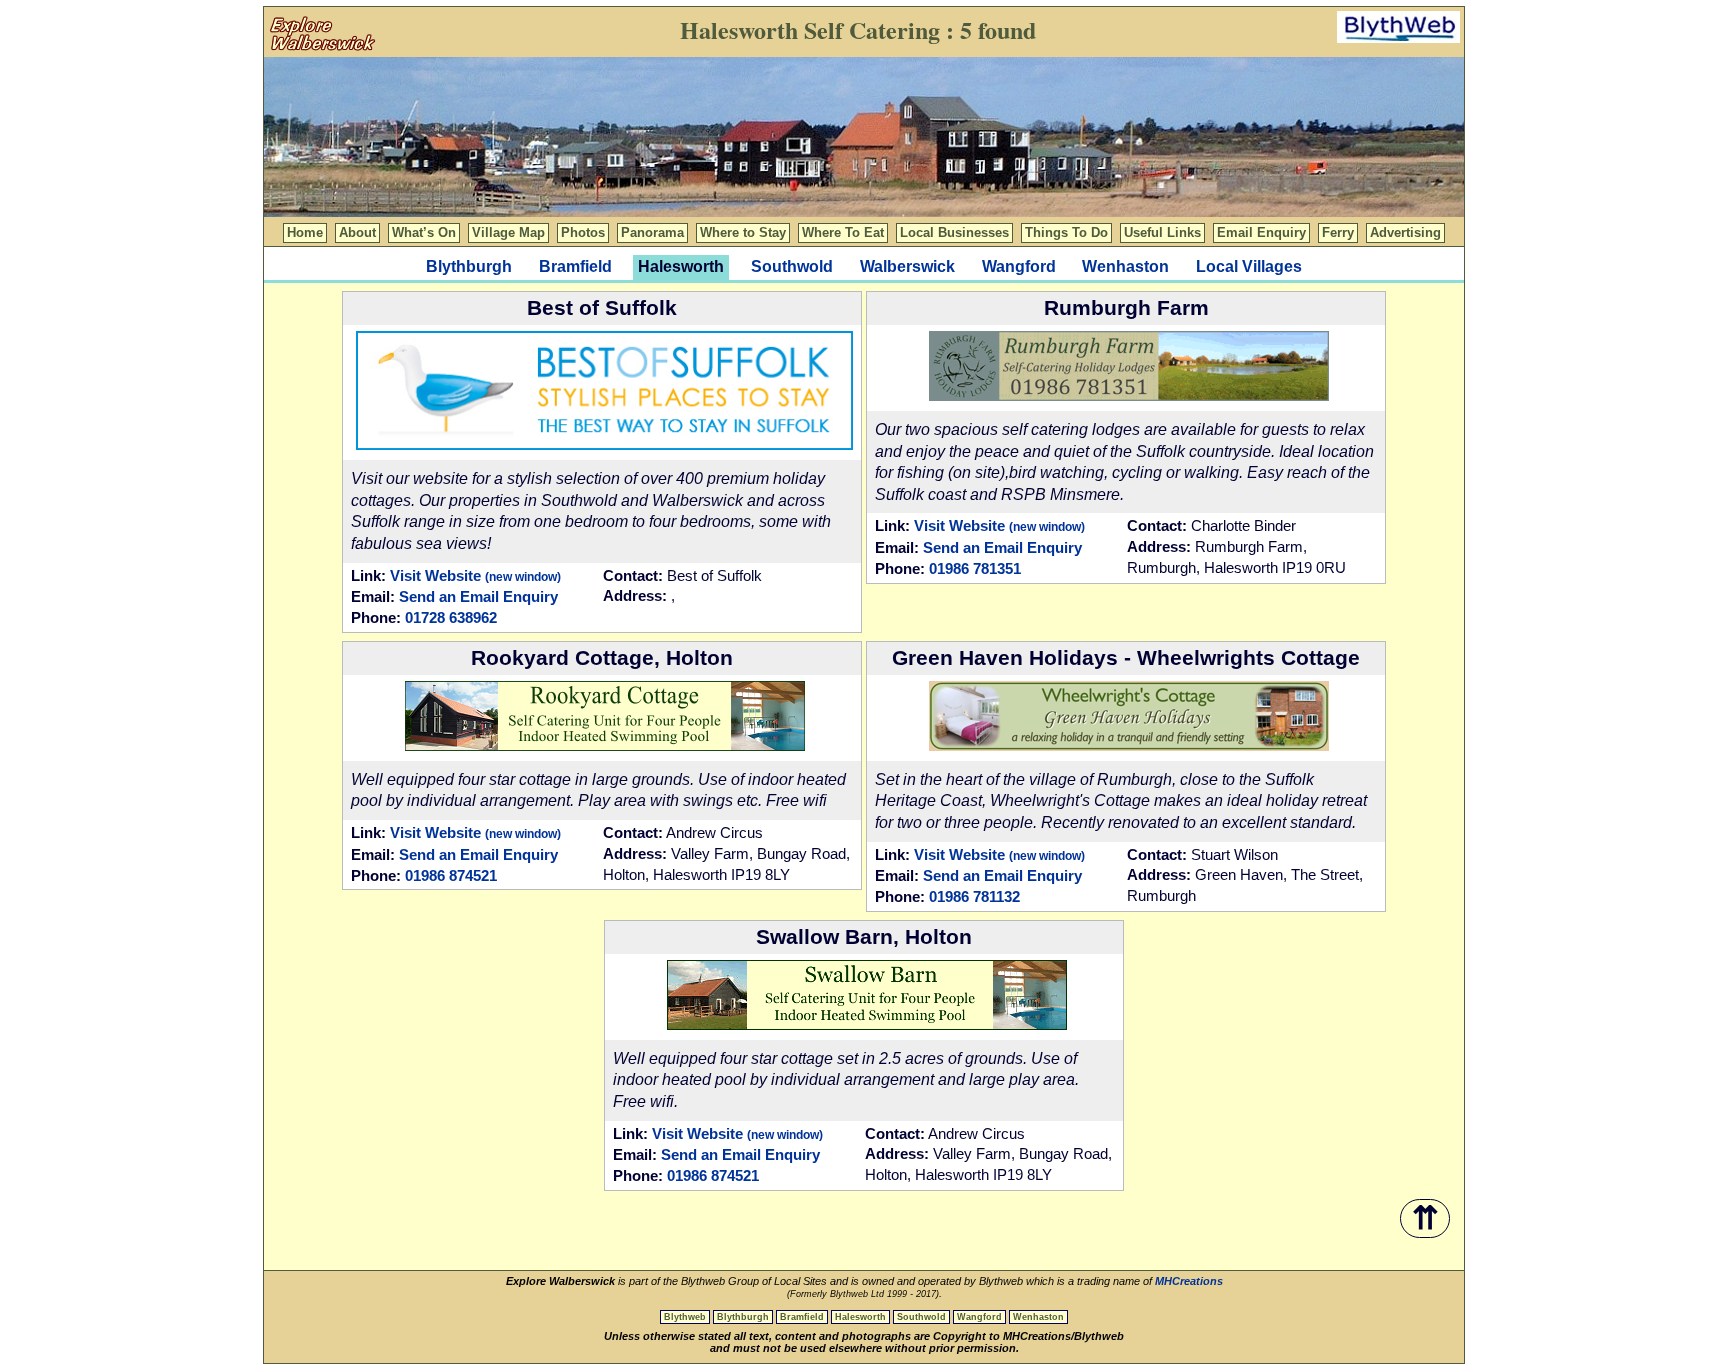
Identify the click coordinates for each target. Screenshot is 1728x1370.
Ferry (1338, 232)
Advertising (1405, 232)
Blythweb (685, 1317)
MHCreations (1189, 1281)
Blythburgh (469, 266)
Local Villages (1249, 266)
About (357, 232)
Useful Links (1162, 232)
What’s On (424, 232)
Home (305, 232)
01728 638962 (451, 617)
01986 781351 (975, 568)
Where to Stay (743, 232)
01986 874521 (451, 875)
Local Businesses (954, 232)
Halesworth (860, 1317)
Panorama (652, 232)
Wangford (1019, 266)
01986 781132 (974, 896)
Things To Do (1066, 232)
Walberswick (907, 266)
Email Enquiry (1261, 232)
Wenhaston (1125, 266)
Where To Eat (843, 232)
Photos (583, 232)
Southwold (792, 266)
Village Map (508, 232)
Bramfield (575, 266)
